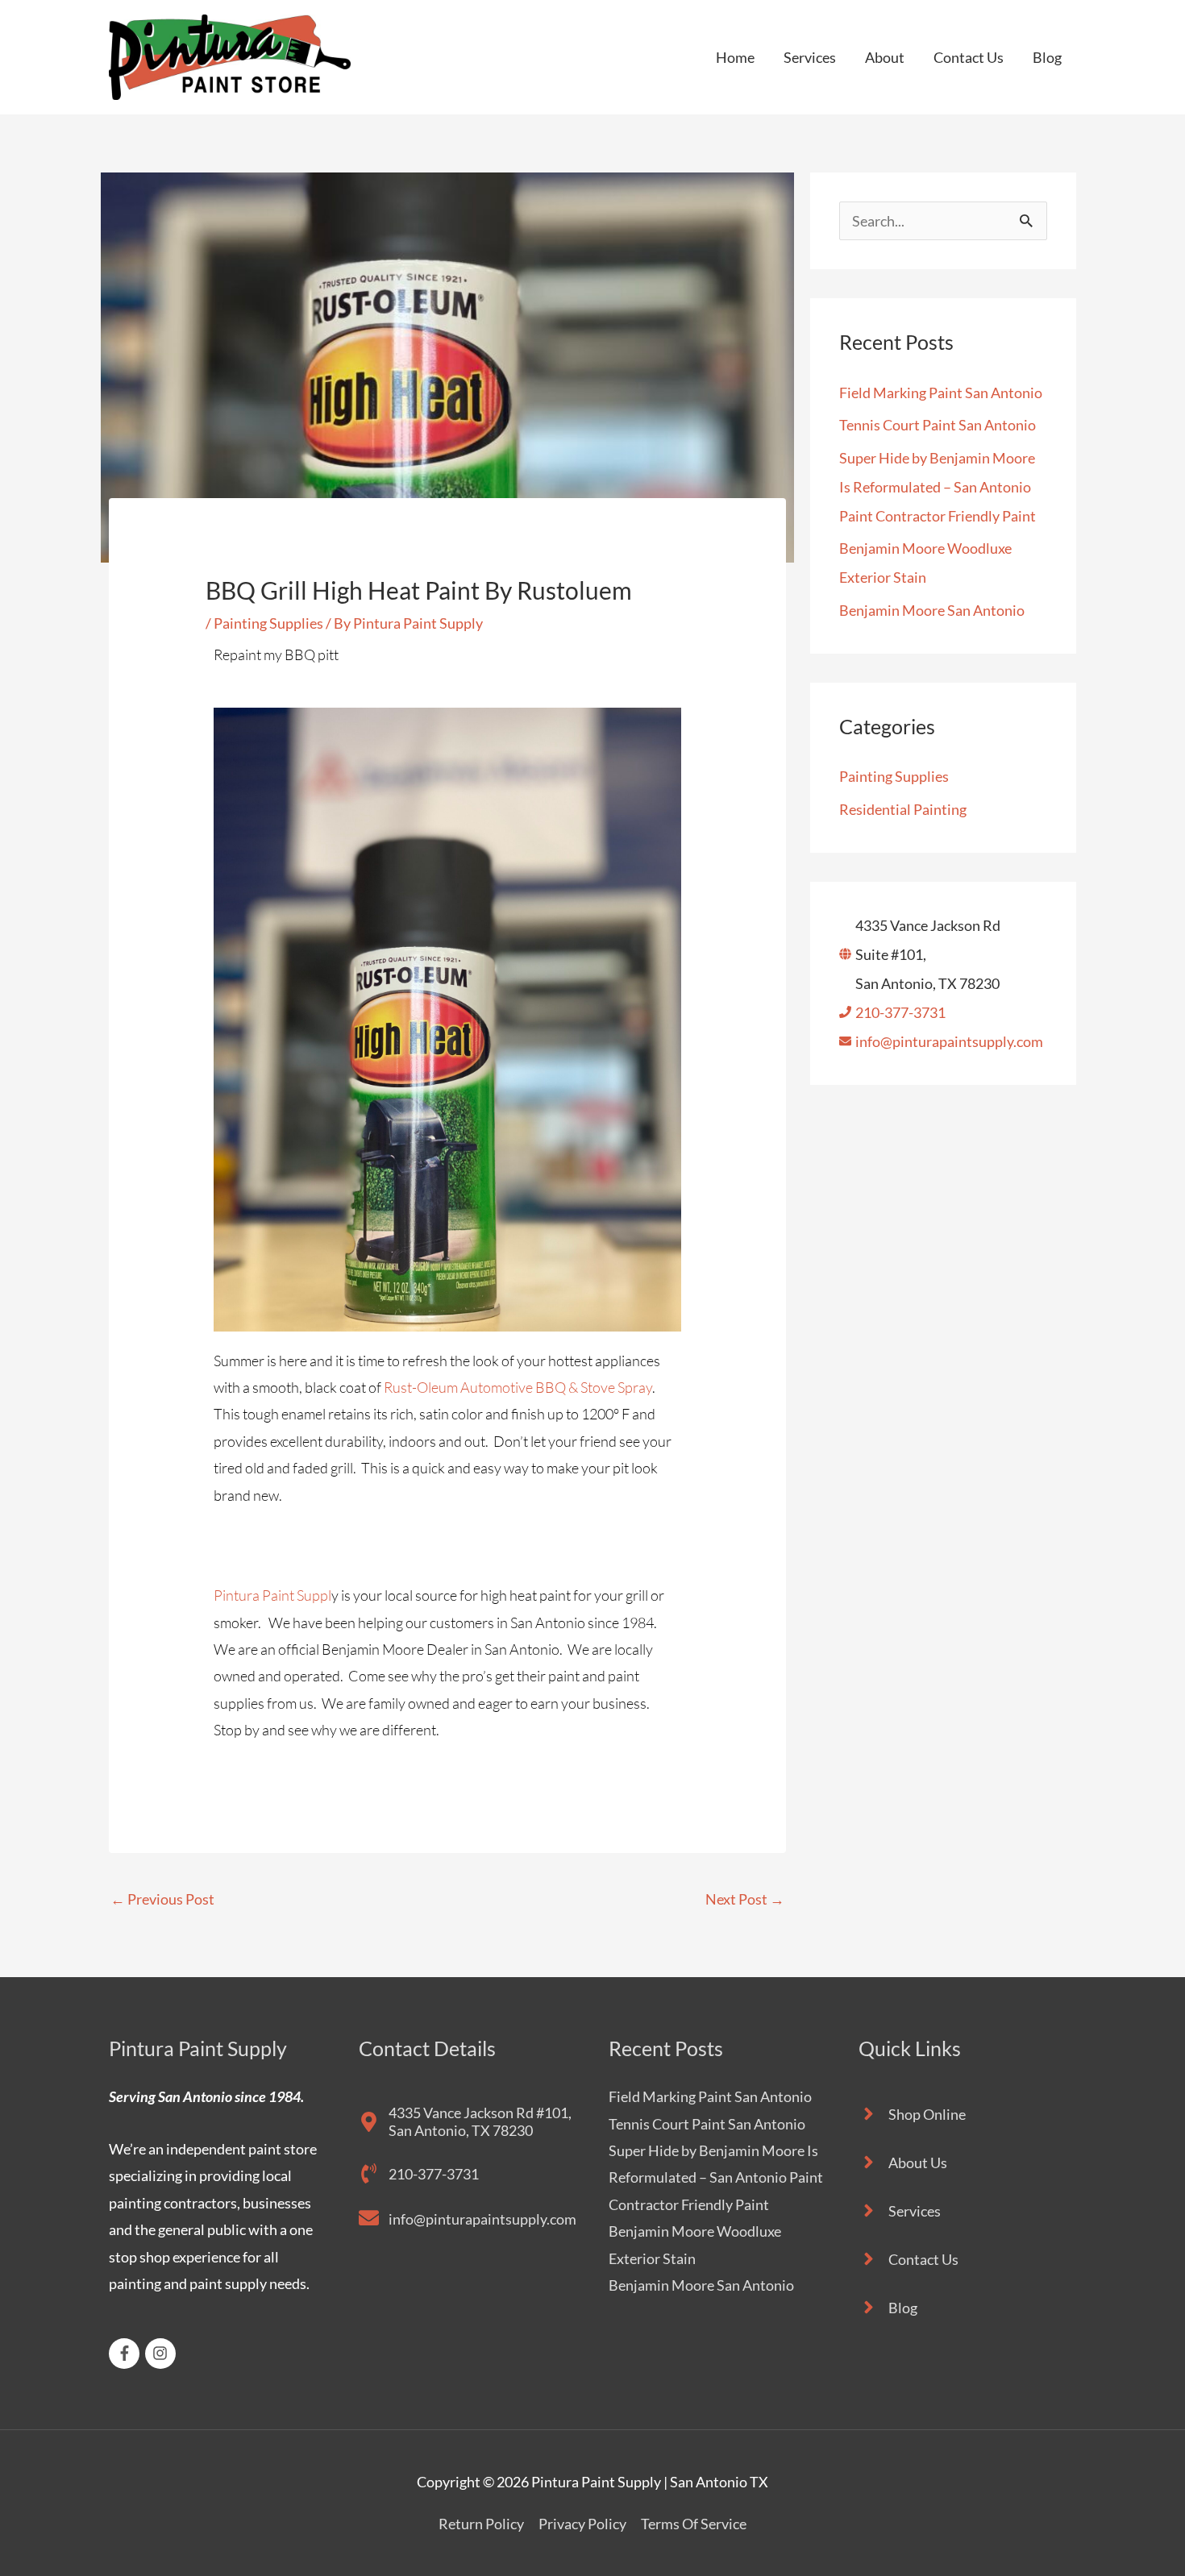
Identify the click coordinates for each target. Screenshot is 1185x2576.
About (885, 57)
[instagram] (163, 2354)
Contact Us (969, 57)
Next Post (745, 1899)
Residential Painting (903, 809)
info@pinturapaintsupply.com (949, 1041)
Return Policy (481, 2524)
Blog (1047, 57)
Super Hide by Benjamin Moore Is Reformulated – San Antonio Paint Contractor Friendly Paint (938, 487)
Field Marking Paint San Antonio (941, 393)
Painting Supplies (268, 623)
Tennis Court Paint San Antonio (938, 425)
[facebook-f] (127, 2354)
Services (810, 57)
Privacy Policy (582, 2524)
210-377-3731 (900, 1012)
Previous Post (162, 1899)
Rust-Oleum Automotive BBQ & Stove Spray (518, 1387)
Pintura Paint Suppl (272, 1595)
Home (735, 57)
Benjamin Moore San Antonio (932, 610)
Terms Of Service (694, 2524)
